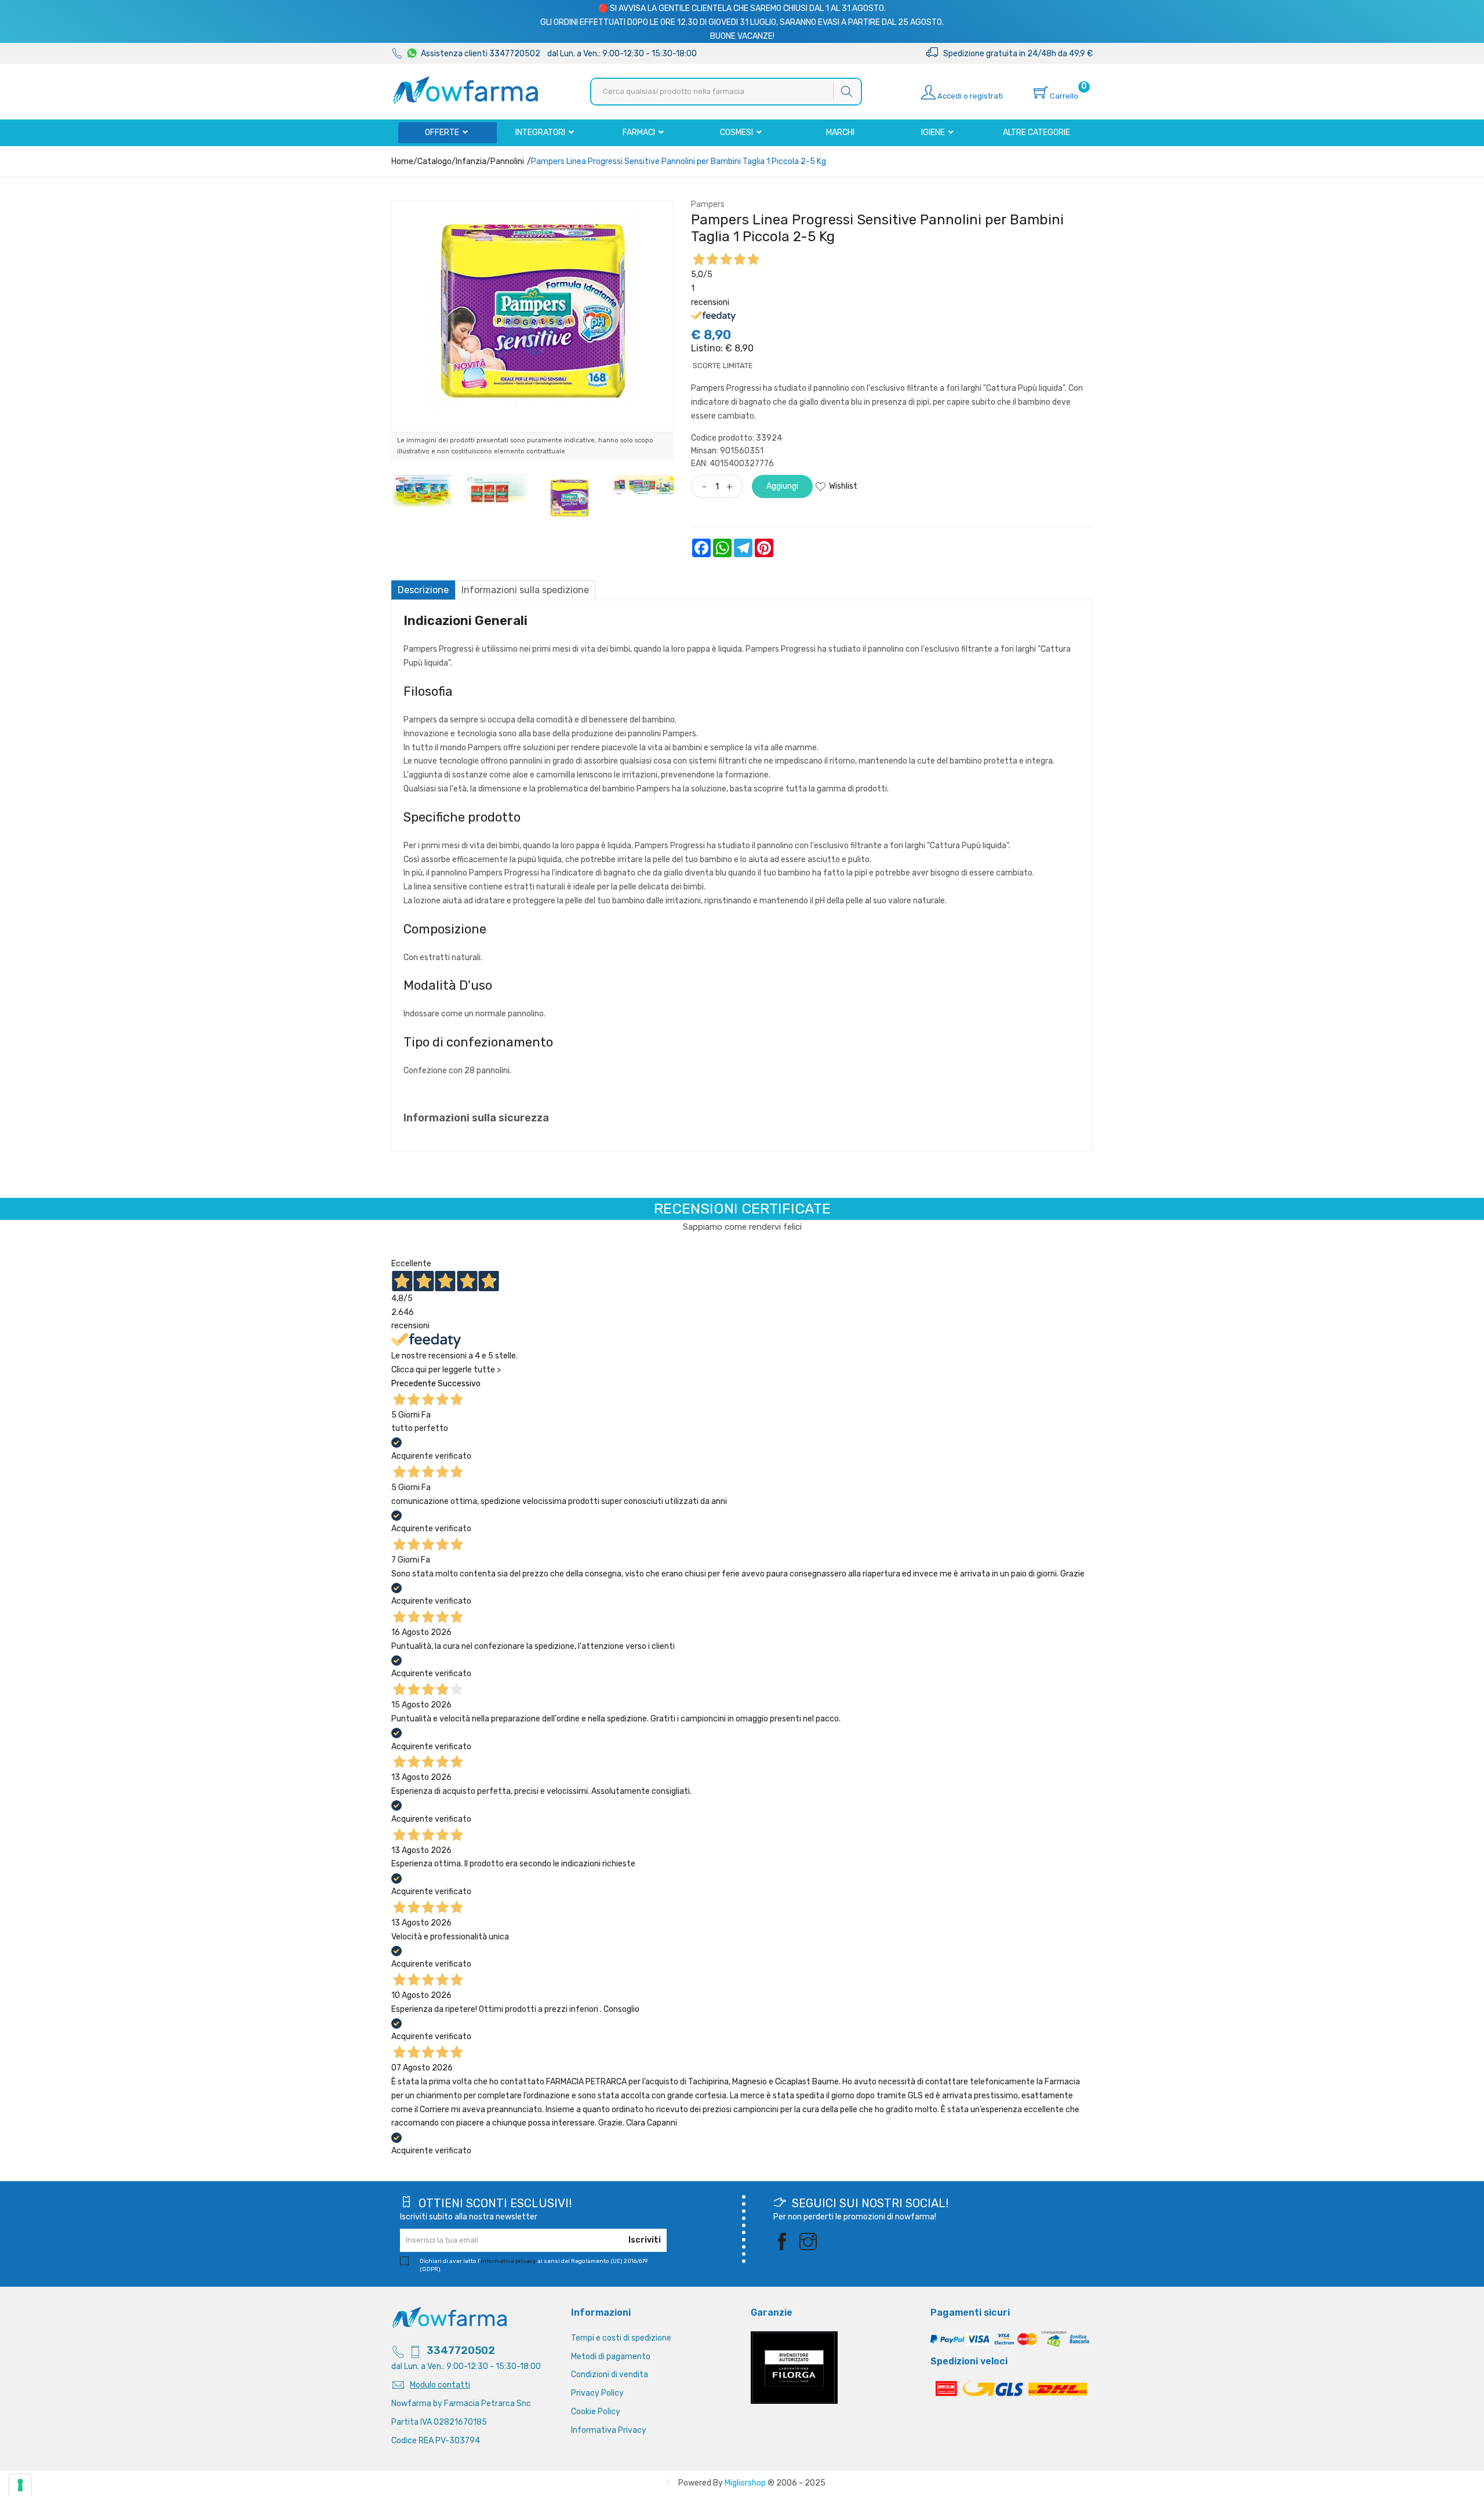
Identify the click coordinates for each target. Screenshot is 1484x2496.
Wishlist (843, 486)
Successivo (459, 1384)
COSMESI (737, 132)
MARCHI (840, 132)
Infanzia (471, 161)
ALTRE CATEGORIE (1036, 132)
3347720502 (461, 2350)
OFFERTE (443, 132)
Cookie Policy (596, 2412)
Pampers (708, 204)
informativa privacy (508, 2261)
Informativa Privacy (609, 2430)
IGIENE (934, 132)
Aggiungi (782, 486)
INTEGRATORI (541, 132)
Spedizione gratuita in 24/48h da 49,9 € (1015, 54)
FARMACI (640, 132)
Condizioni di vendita (610, 2375)
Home (402, 161)
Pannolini (507, 161)
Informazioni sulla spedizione (525, 590)
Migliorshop (745, 2483)
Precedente (414, 1384)
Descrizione (423, 590)
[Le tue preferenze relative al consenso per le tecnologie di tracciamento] (20, 2485)
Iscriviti (645, 2240)
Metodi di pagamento (611, 2357)
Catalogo (434, 161)
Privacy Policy (597, 2393)
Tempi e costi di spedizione (621, 2338)
